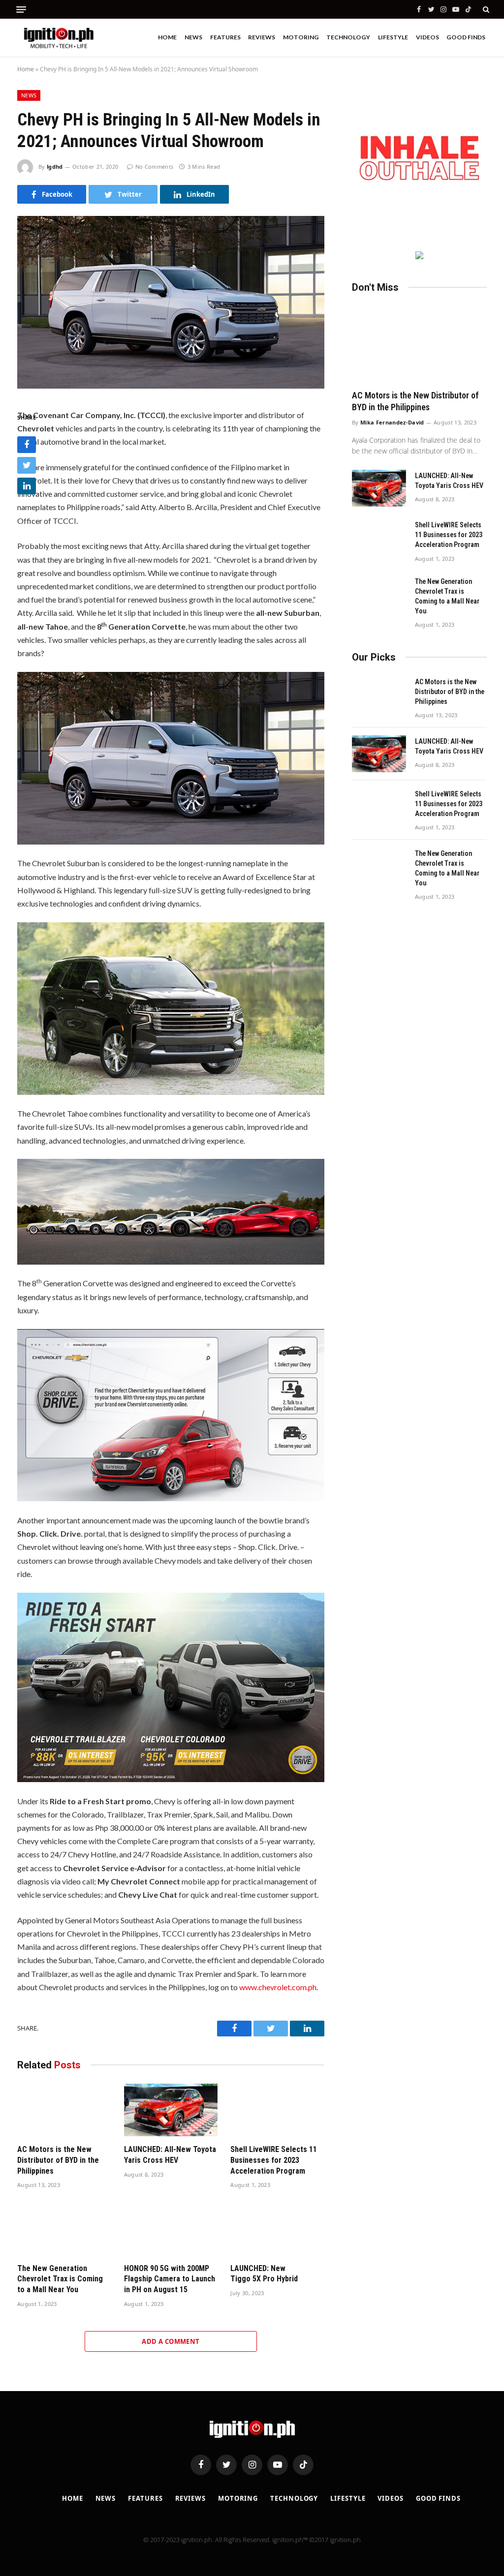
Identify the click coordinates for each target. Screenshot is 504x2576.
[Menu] (21, 10)
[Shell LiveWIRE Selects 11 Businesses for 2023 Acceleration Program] (277, 2110)
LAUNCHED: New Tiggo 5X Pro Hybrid (264, 2274)
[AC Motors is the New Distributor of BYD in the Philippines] (64, 2110)
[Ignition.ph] (59, 37)
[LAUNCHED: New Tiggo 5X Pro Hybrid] (277, 2228)
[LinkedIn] (27, 486)
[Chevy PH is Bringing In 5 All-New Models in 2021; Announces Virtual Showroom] (171, 385)
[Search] (485, 9)
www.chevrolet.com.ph (278, 1987)
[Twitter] (27, 465)
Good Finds (466, 37)
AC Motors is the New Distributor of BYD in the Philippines (58, 2160)
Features (225, 37)
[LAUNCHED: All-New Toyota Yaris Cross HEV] (171, 2110)
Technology (348, 37)
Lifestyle (393, 37)
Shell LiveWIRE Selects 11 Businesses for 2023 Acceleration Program (274, 2160)
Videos (427, 37)
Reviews (262, 37)
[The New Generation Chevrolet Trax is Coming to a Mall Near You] (64, 2228)
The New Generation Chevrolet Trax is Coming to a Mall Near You (60, 2279)
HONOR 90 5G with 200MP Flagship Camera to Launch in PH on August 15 (170, 2279)
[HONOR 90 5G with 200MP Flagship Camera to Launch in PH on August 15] (171, 2228)
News (193, 37)
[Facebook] (27, 445)
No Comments (154, 167)
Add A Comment (171, 2341)
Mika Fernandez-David (392, 422)
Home (167, 37)
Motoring (301, 37)
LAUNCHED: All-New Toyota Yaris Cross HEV (170, 2155)
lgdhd (55, 167)
